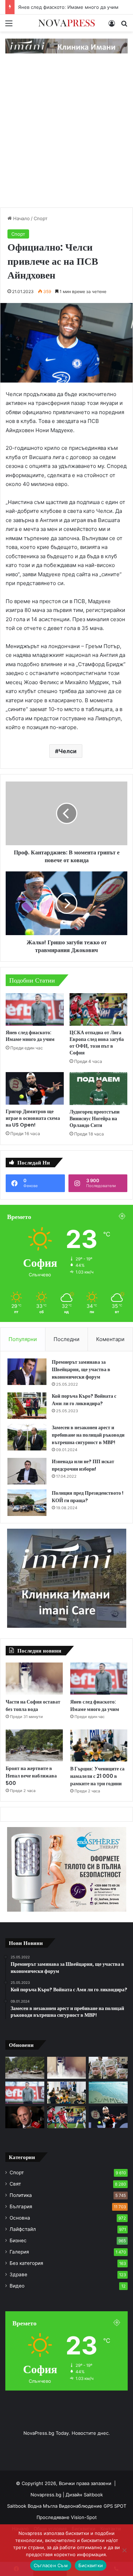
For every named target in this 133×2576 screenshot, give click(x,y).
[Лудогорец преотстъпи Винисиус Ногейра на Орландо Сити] (99, 1088)
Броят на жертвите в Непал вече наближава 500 (31, 1776)
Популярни (23, 1339)
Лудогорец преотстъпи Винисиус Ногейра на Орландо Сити (95, 1118)
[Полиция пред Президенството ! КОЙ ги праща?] (27, 1503)
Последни (66, 1339)
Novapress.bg (46, 2495)
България (21, 2206)
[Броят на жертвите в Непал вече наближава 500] (34, 1745)
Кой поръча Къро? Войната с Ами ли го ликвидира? (84, 1400)
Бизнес (18, 2240)
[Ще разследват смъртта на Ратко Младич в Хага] (108, 2068)
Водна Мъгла (43, 2506)
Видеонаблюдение (81, 2506)
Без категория (26, 2263)
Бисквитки (91, 2565)
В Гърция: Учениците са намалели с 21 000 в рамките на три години (97, 1776)
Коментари (110, 1339)
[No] (124, 2550)
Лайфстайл (23, 2229)
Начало (21, 218)
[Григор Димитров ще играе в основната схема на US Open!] (35, 1088)
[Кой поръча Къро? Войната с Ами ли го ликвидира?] (27, 1406)
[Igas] (66, 46)
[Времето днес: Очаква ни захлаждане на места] (108, 2093)
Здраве (18, 2274)
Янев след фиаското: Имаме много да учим (68, 7)
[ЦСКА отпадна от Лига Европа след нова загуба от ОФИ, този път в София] (99, 1009)
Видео (17, 2286)
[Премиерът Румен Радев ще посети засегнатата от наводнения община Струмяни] (25, 2117)
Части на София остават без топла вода (33, 1705)
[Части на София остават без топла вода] (34, 1679)
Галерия (19, 2252)
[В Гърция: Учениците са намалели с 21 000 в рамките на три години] (99, 1745)
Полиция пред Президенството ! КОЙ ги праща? (88, 1497)
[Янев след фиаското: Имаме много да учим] (35, 1009)
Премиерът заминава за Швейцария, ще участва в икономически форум (81, 1369)
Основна (20, 2218)
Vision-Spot (84, 2517)
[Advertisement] (66, 138)
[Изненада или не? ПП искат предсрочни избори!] (27, 1471)
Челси (68, 751)
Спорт (41, 218)
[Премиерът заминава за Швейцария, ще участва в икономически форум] (27, 1372)
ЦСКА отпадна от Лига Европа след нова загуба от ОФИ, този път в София (97, 1043)
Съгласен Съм (51, 2565)
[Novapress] (67, 23)
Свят (15, 2184)
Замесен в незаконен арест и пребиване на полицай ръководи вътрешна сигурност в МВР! (88, 1435)
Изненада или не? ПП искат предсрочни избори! (83, 1465)
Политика (21, 2195)
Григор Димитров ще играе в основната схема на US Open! (33, 1118)
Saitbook (93, 2495)
